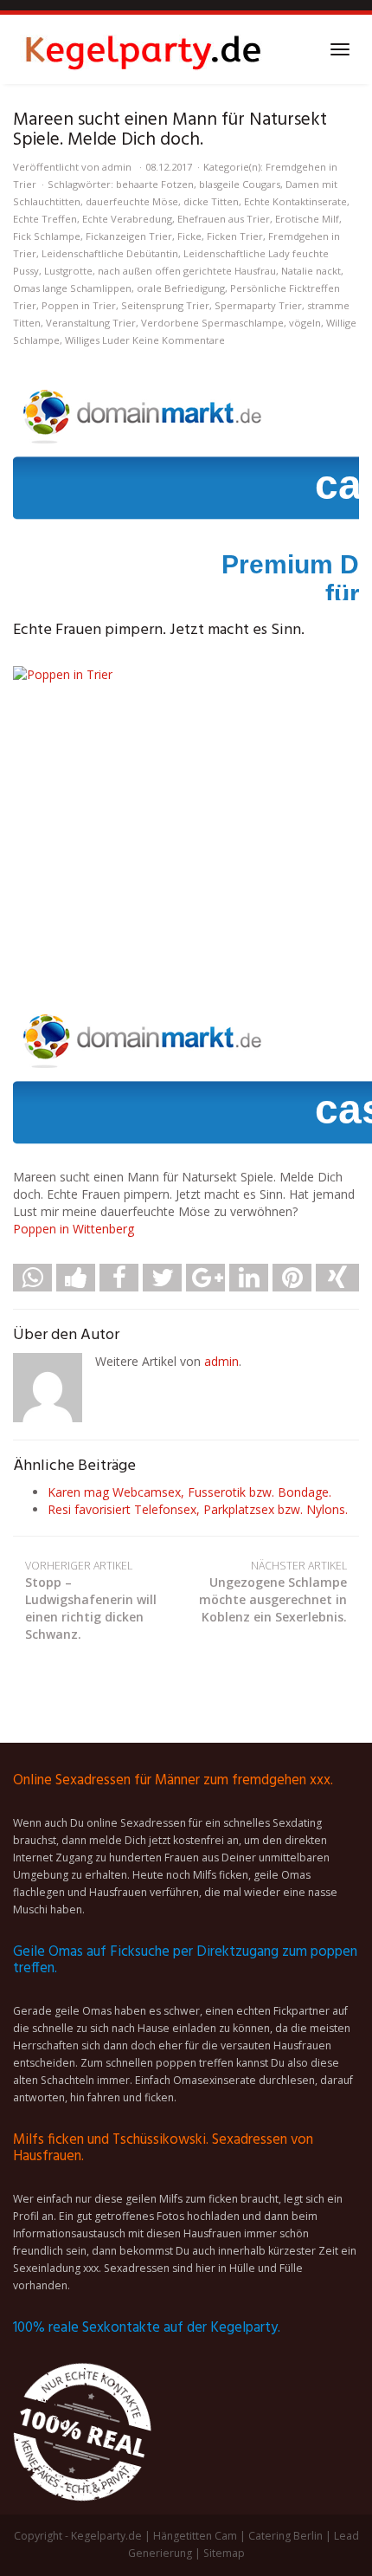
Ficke (189, 236)
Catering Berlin (285, 2536)
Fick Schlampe (47, 236)
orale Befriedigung (181, 288)
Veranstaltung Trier (91, 323)
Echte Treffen (45, 219)
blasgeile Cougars (240, 184)
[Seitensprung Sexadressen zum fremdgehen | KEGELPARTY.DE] (143, 49)
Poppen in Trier (79, 305)
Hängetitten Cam (195, 2536)
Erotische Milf (307, 219)
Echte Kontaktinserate (295, 201)
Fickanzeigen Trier (129, 236)
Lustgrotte (68, 271)
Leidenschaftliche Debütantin (110, 253)
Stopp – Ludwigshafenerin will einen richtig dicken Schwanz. (91, 1600)
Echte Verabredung (127, 219)
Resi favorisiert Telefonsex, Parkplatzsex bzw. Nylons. (198, 1509)
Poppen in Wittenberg (74, 1229)
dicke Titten (211, 201)
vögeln (305, 323)
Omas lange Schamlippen (72, 288)
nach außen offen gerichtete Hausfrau (187, 271)
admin (117, 167)
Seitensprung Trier (165, 305)
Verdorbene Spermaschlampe (212, 323)
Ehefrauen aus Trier (224, 219)
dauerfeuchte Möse (132, 201)
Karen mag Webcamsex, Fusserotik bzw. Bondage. (189, 1492)
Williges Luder (97, 340)
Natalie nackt (311, 271)
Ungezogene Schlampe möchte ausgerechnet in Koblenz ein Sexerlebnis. (273, 1592)
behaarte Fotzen (155, 184)
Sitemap (224, 2553)
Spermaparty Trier (258, 305)
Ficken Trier (235, 236)
